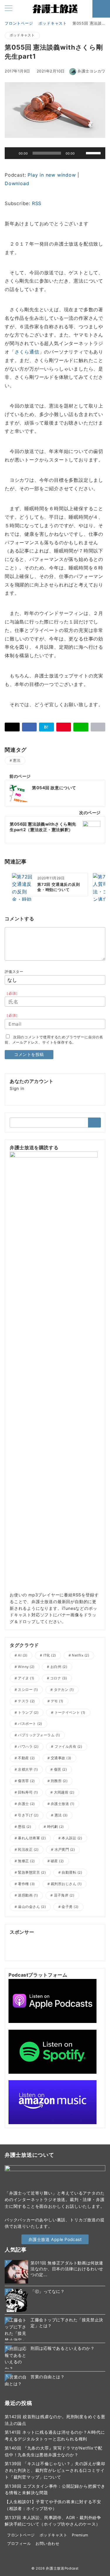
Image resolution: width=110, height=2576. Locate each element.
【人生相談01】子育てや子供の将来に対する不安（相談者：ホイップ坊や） (53, 2505)
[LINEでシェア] (81, 727)
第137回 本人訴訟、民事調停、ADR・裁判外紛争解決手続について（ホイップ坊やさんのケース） (53, 2521)
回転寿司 (28, 1792)
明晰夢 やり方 (38, 1946)
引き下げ (28, 1815)
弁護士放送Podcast (62, 2568)
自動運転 (72, 1872)
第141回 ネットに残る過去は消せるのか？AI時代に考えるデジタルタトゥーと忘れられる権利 (55, 2435)
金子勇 (70, 1907)
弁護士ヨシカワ (91, 71)
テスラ (26, 1701)
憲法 (17, 760)
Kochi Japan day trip (55, 1952)
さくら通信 (27, 352)
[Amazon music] (53, 2102)
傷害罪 (26, 1781)
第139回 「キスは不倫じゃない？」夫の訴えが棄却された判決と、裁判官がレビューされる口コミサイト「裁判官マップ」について (55, 2470)
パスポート (30, 1724)
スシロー (28, 1690)
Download (17, 183)
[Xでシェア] (12, 727)
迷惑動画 (28, 1895)
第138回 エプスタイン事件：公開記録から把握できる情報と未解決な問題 (55, 2489)
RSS (37, 203)
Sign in (17, 1088)
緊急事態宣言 (32, 1872)
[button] (98, 727)
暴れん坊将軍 (32, 1838)
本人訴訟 (72, 1838)
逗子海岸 (64, 1895)
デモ (57, 1701)
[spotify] (53, 2051)
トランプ (28, 1713)
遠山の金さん (32, 1907)
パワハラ (28, 1747)
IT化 (50, 1655)
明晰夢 (16, 1946)
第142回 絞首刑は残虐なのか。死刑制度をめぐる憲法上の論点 (55, 2420)
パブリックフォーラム (39, 1735)
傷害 (61, 1769)
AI (23, 1655)
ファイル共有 (68, 1747)
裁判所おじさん (66, 1884)
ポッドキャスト (22, 35)
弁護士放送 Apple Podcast (55, 2239)
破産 (57, 1861)
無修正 (26, 1861)
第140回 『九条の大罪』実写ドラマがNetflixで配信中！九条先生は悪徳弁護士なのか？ (53, 2451)
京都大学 (28, 1769)
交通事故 (61, 1758)
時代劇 (56, 1827)
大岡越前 (64, 1792)
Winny (26, 1667)
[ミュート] (81, 153)
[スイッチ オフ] (101, 9)
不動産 (26, 1758)
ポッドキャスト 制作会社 (75, 1939)
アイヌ (26, 1678)
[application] (55, 153)
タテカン (64, 1690)
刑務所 (59, 1781)
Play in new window (52, 175)
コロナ (59, 1678)
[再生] (12, 153)
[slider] (94, 153)
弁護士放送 (62, 1804)
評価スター (14, 972)
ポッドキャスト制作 (29, 1939)
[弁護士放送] (54, 1371)
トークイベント (70, 1713)
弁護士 (26, 1804)
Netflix (81, 1655)
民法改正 (28, 1850)
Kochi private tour (72, 1946)
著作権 (26, 1884)
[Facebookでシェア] (29, 727)
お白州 (59, 1667)
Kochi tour (20, 1952)
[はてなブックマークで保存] (46, 727)
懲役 (24, 1827)
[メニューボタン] (9, 9)
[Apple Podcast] (53, 2001)
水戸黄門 (65, 1850)
